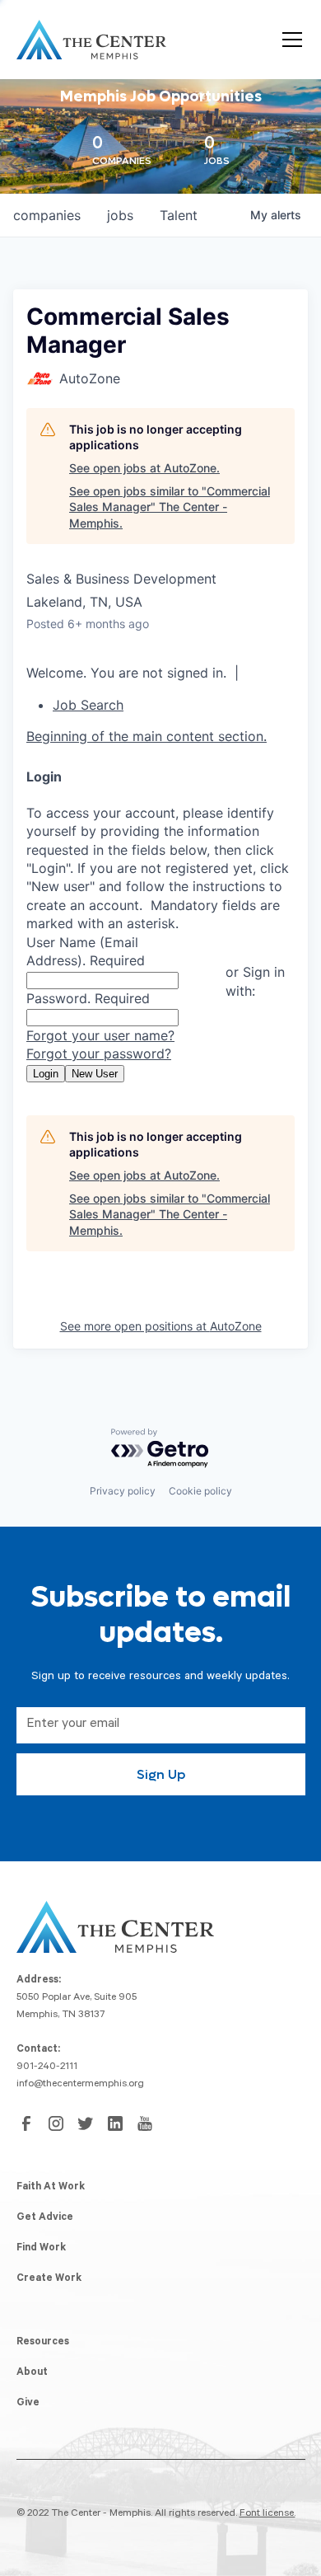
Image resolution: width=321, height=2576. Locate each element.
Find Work (41, 2249)
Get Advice (45, 2218)
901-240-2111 (47, 2067)
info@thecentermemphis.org (80, 2085)
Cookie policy (200, 1491)
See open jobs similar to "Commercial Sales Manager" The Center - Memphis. (170, 507)
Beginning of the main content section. (147, 736)
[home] (91, 40)
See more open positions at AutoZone (161, 1326)
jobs (120, 215)
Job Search (88, 705)
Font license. (267, 2514)
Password (88, 998)
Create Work (49, 2279)
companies (47, 215)
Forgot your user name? (100, 1035)
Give (28, 2404)
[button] (289, 40)
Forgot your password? (99, 1053)
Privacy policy (123, 1491)
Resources (43, 2343)
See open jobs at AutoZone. (144, 468)
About (32, 2373)
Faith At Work (51, 2188)
